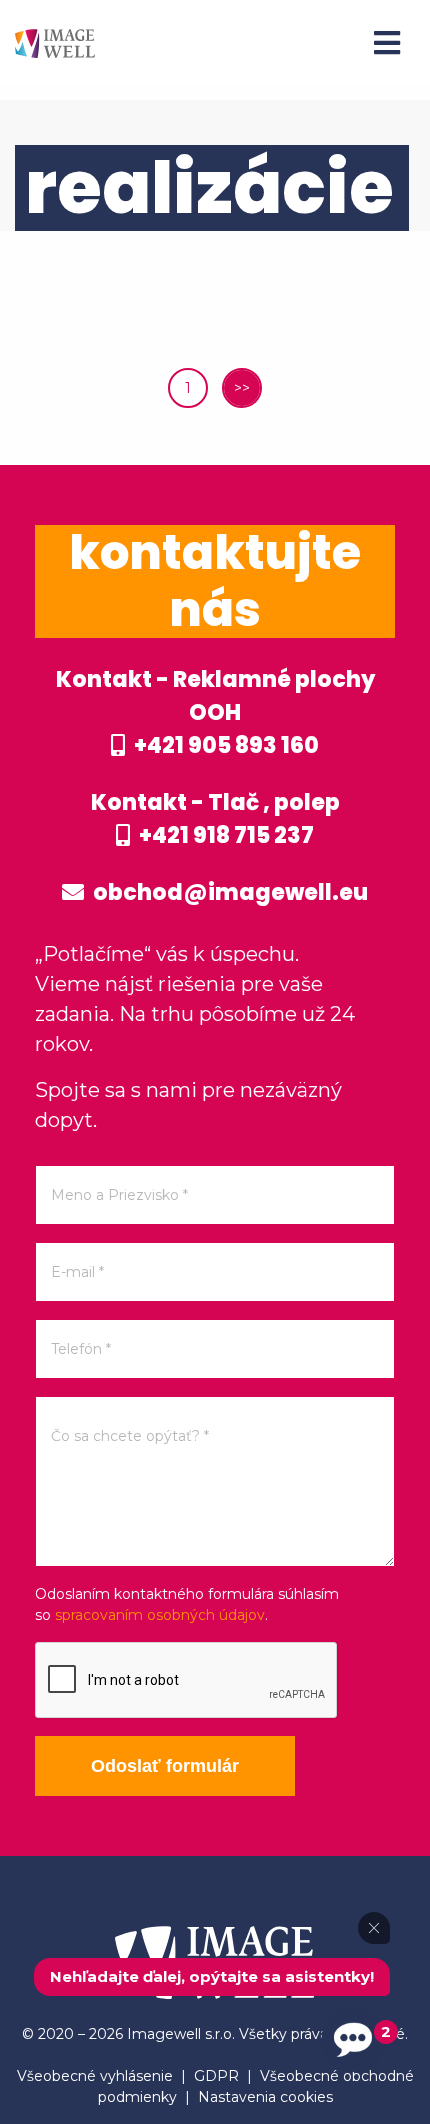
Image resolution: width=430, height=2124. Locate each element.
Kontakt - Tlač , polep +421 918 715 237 (215, 819)
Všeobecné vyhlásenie (95, 2076)
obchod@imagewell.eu (228, 892)
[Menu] (387, 43)
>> (242, 388)
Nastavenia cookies (265, 2097)
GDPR (216, 2076)
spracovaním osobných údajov (160, 1615)
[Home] (55, 42)
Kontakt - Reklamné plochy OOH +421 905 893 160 (215, 712)
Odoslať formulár (165, 1766)
